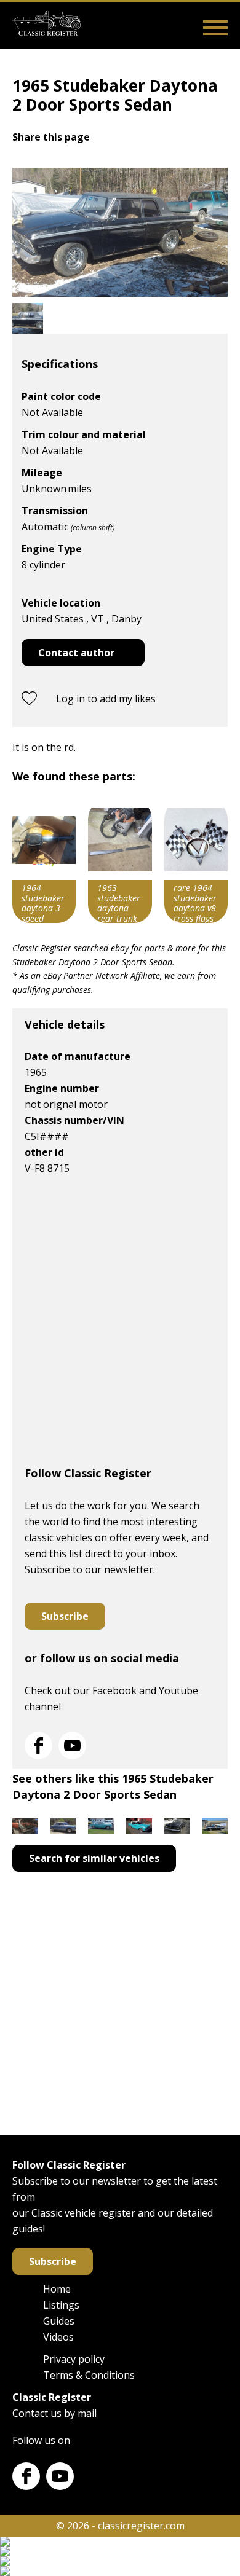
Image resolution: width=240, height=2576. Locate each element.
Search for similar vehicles (94, 1858)
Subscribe (65, 1616)
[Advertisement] (120, 1326)
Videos (58, 2337)
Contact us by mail (54, 2413)
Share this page (51, 137)
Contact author (76, 653)
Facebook (38, 1745)
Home (57, 2289)
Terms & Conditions (89, 2375)
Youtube (72, 1745)
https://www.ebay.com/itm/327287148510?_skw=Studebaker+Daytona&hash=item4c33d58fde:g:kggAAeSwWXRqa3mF (120, 862)
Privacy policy (74, 2359)
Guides (59, 2321)
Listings (61, 2305)
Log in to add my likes (106, 699)
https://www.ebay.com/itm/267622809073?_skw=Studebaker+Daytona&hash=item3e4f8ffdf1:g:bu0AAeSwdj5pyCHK (196, 862)
